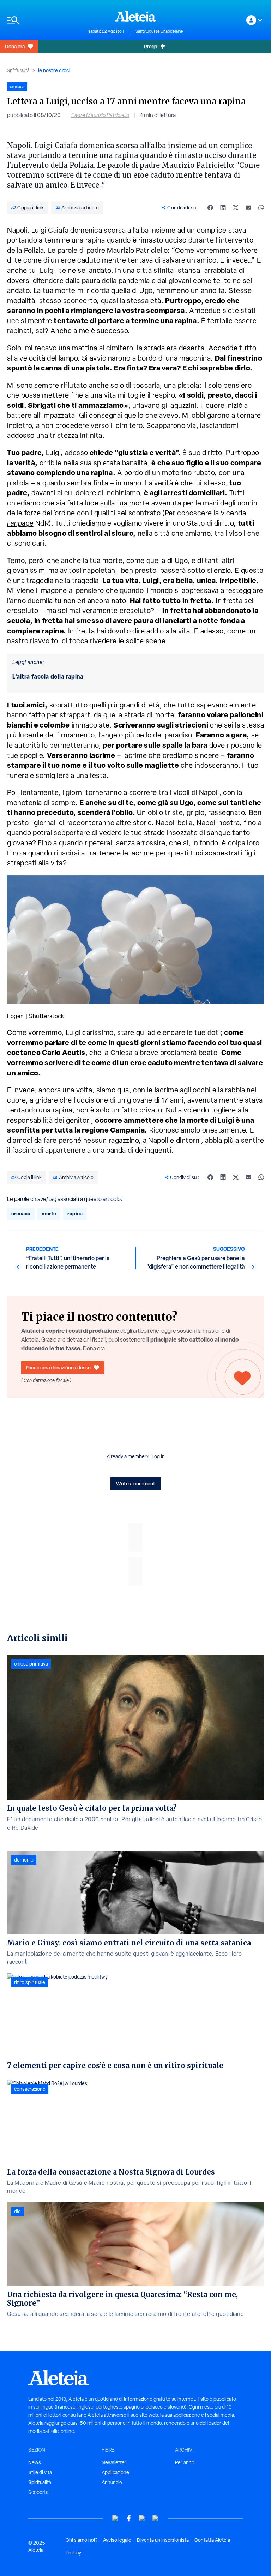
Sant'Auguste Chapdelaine (159, 31)
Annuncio (112, 2482)
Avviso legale (117, 2540)
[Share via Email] (248, 208)
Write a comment (136, 1483)
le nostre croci (54, 70)
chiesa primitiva (31, 1664)
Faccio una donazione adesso (58, 1367)
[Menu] (44, 20)
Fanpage (20, 523)
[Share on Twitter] (236, 208)
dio (17, 2212)
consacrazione (30, 2089)
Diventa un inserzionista (163, 2540)
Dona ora (15, 46)
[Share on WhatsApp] (261, 208)
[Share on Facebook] (210, 208)
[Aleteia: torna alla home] (135, 16)
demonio (24, 1860)
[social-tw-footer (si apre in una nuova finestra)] (142, 2518)
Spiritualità (18, 70)
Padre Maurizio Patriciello (100, 115)
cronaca (21, 1213)
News (35, 2462)
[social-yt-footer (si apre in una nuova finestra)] (115, 2518)
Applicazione (115, 2472)
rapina (75, 1213)
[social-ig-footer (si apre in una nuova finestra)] (156, 2518)
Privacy (73, 2553)
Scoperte (38, 2492)
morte (49, 1213)
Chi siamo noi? (82, 2540)
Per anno (185, 2462)
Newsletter (114, 2462)
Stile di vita (40, 2472)
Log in (158, 1456)
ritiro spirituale (30, 1982)
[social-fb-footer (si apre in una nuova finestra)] (129, 2518)
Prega (150, 46)
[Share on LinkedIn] (223, 208)
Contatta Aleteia (212, 2540)
